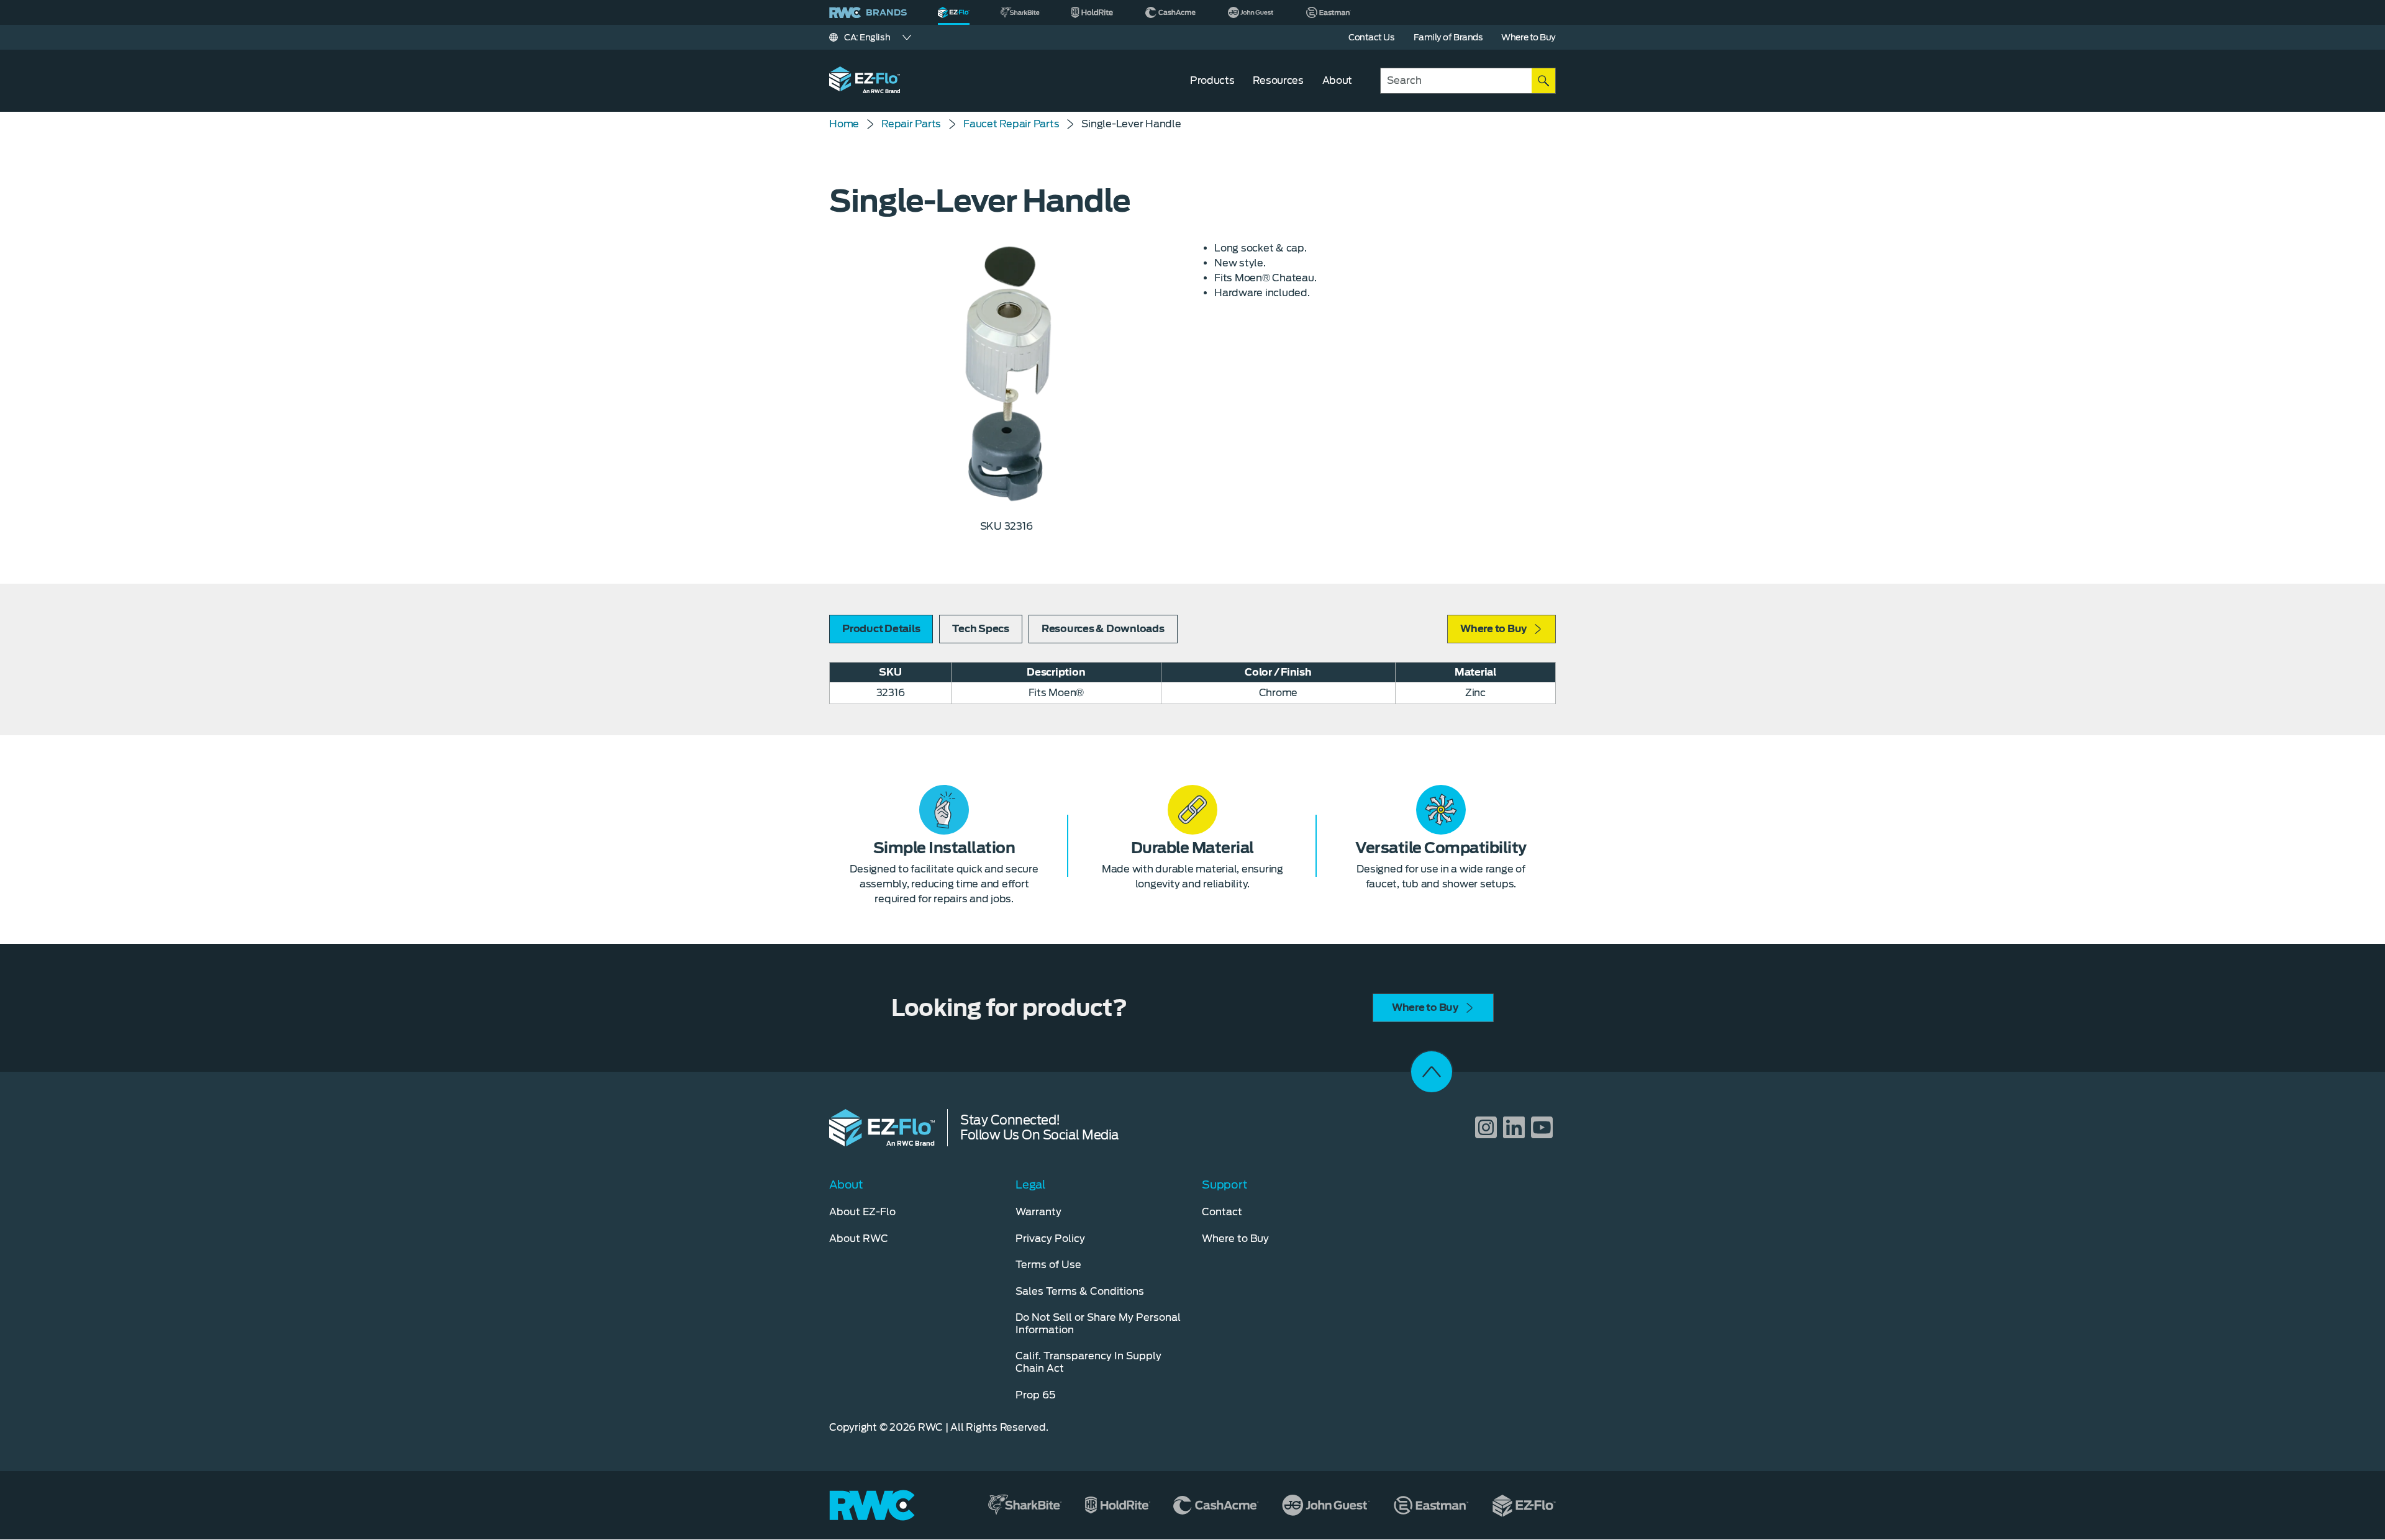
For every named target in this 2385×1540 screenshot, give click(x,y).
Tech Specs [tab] (981, 629)
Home (844, 124)
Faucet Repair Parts (1011, 124)
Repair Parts (911, 124)
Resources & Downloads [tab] (1103, 629)
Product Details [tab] (881, 629)
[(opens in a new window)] (1020, 12)
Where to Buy (1493, 629)
